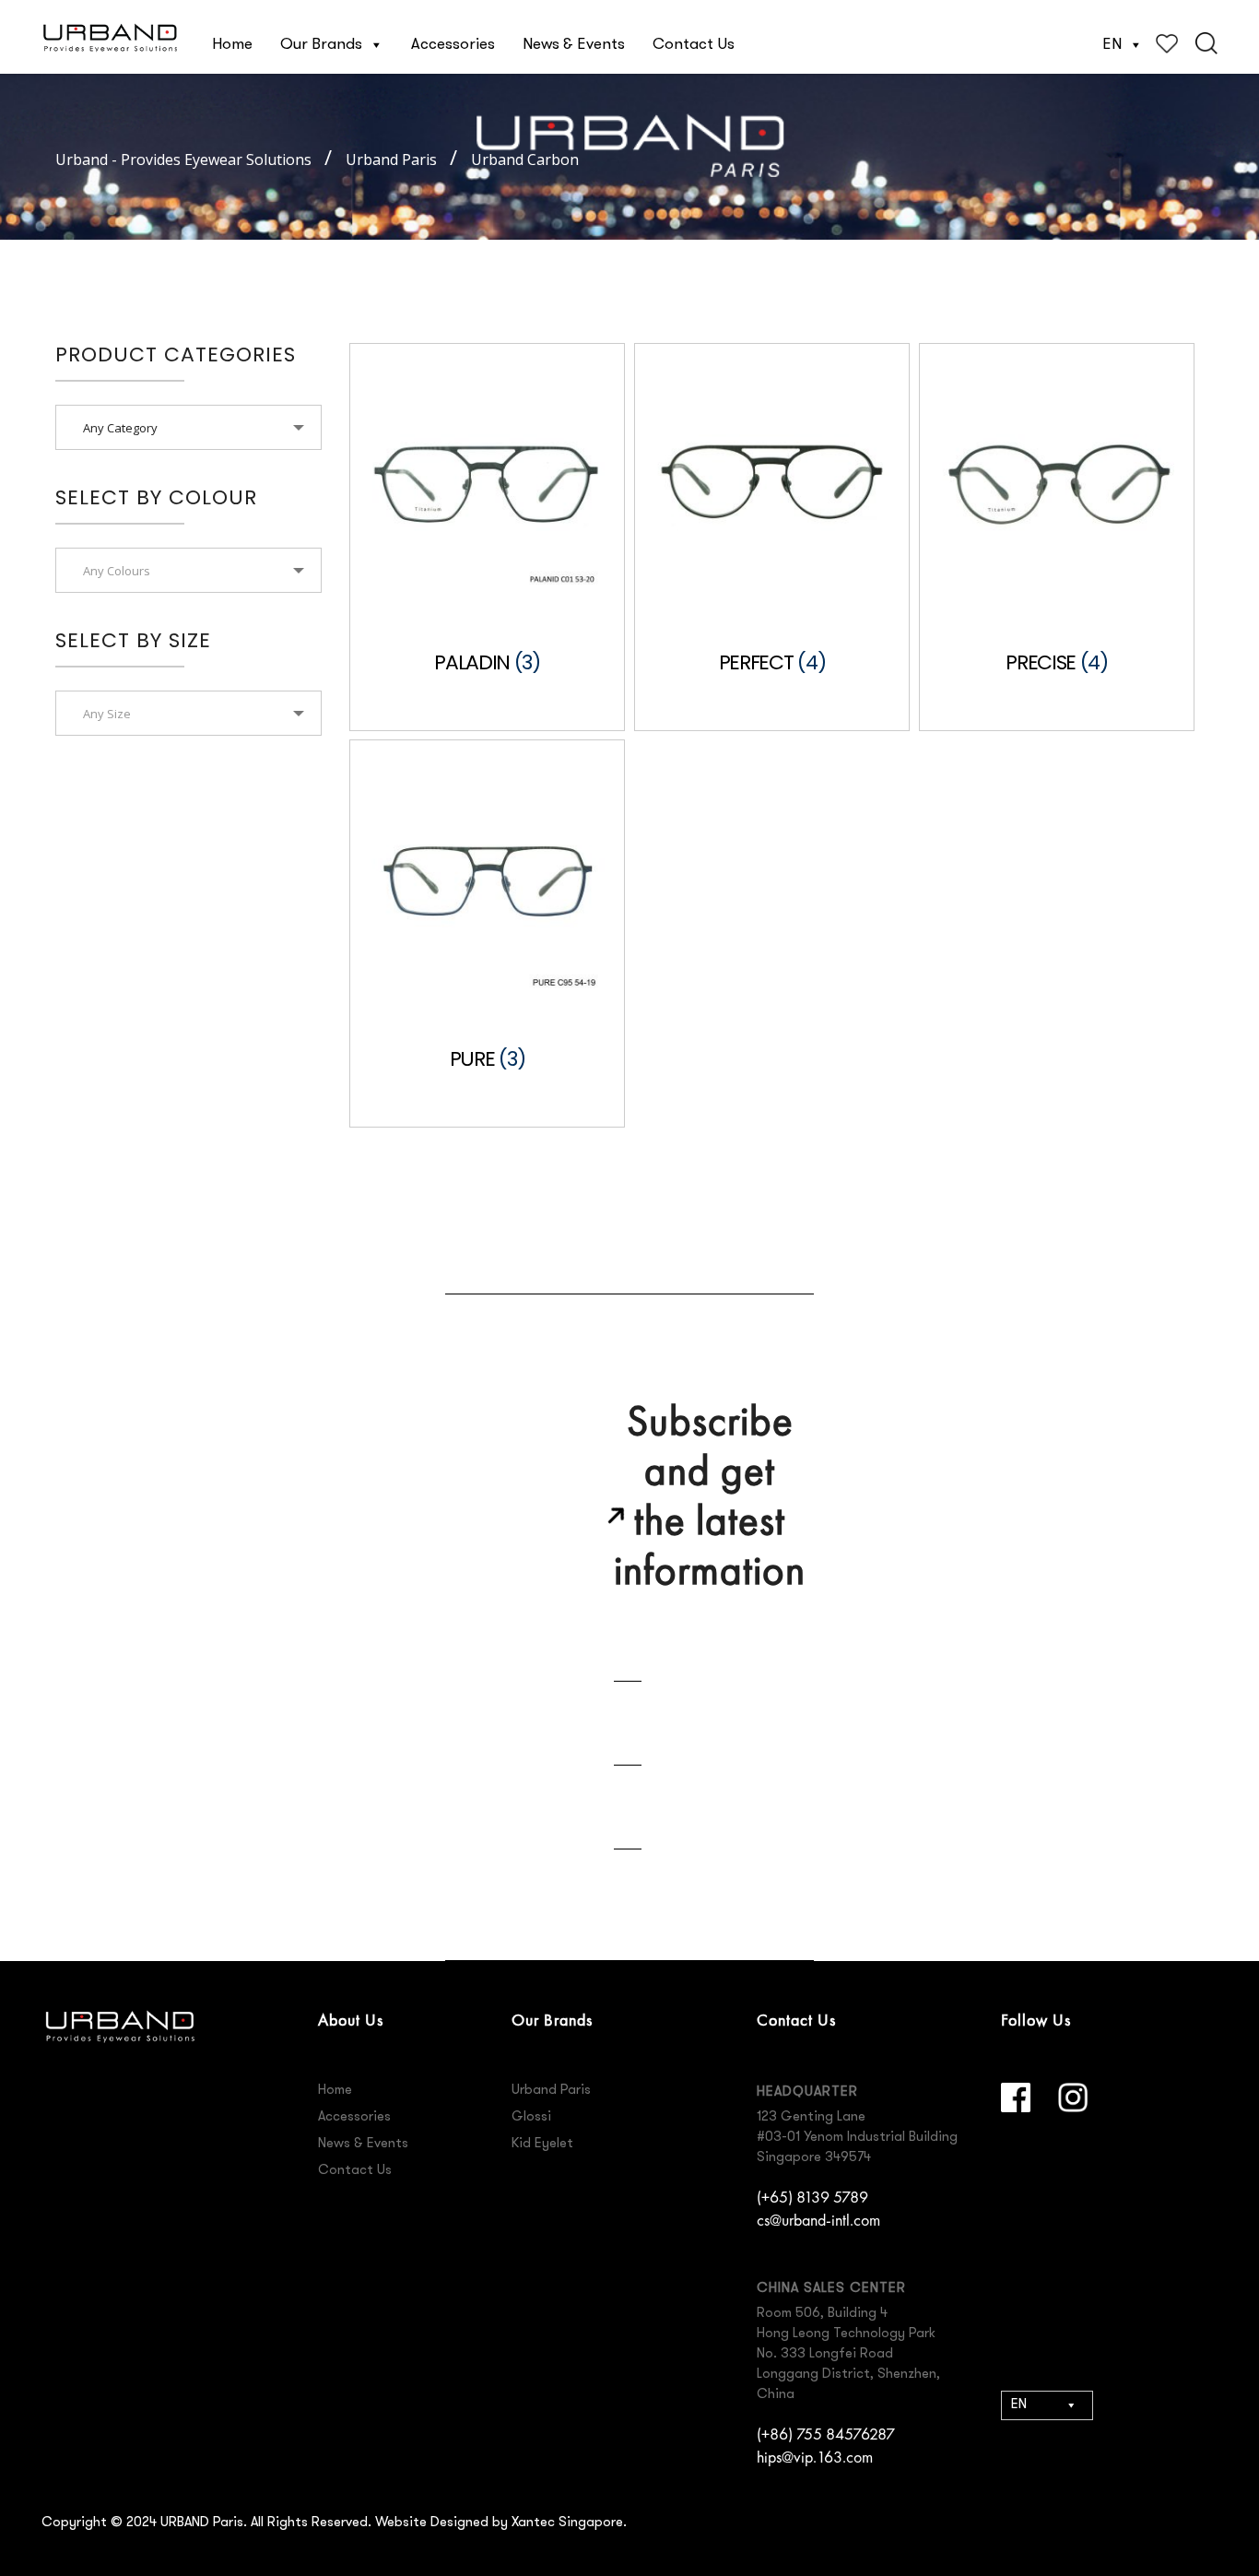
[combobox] (188, 427)
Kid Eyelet (542, 2144)
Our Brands (321, 45)
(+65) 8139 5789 (812, 2197)
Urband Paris (551, 2091)
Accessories (453, 45)
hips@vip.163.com (815, 2457)
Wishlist (1167, 43)
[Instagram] (1073, 2097)
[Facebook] (1016, 2097)
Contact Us (694, 45)
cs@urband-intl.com (818, 2220)
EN (1112, 45)
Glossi (531, 2117)
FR (1018, 2501)
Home (232, 45)
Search (1206, 43)
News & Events (574, 45)
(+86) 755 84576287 (826, 2434)
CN (1020, 2466)
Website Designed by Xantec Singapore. (501, 2523)
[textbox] (188, 571)
